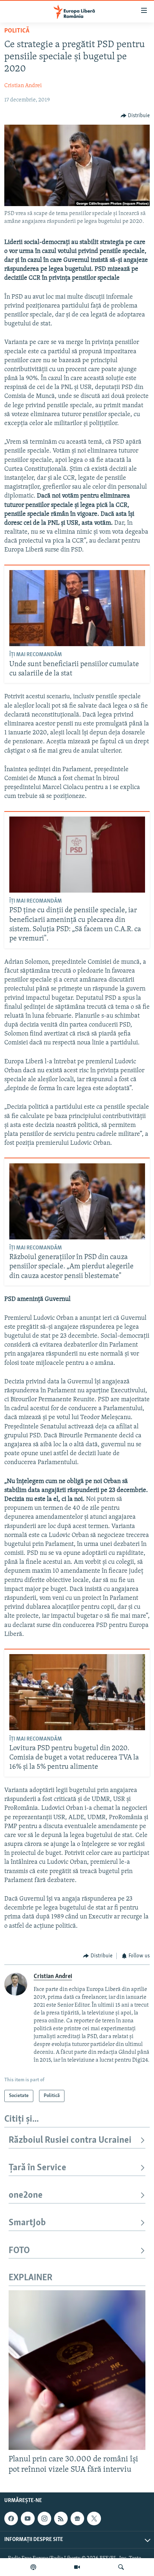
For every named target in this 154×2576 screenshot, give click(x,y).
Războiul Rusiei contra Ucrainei (70, 2140)
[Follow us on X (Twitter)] (94, 2518)
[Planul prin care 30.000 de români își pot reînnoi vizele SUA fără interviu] (77, 2370)
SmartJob (27, 2223)
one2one (26, 2195)
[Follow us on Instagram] (44, 2518)
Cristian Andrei (23, 86)
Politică (17, 31)
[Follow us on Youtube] (28, 2518)
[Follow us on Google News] (77, 2518)
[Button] (135, 116)
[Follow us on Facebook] (11, 2518)
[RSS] (61, 2518)
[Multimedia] (77, 2567)
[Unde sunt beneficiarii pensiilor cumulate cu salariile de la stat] (77, 608)
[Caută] (121, 2567)
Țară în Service (37, 2168)
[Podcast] (33, 2567)
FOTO (19, 2251)
